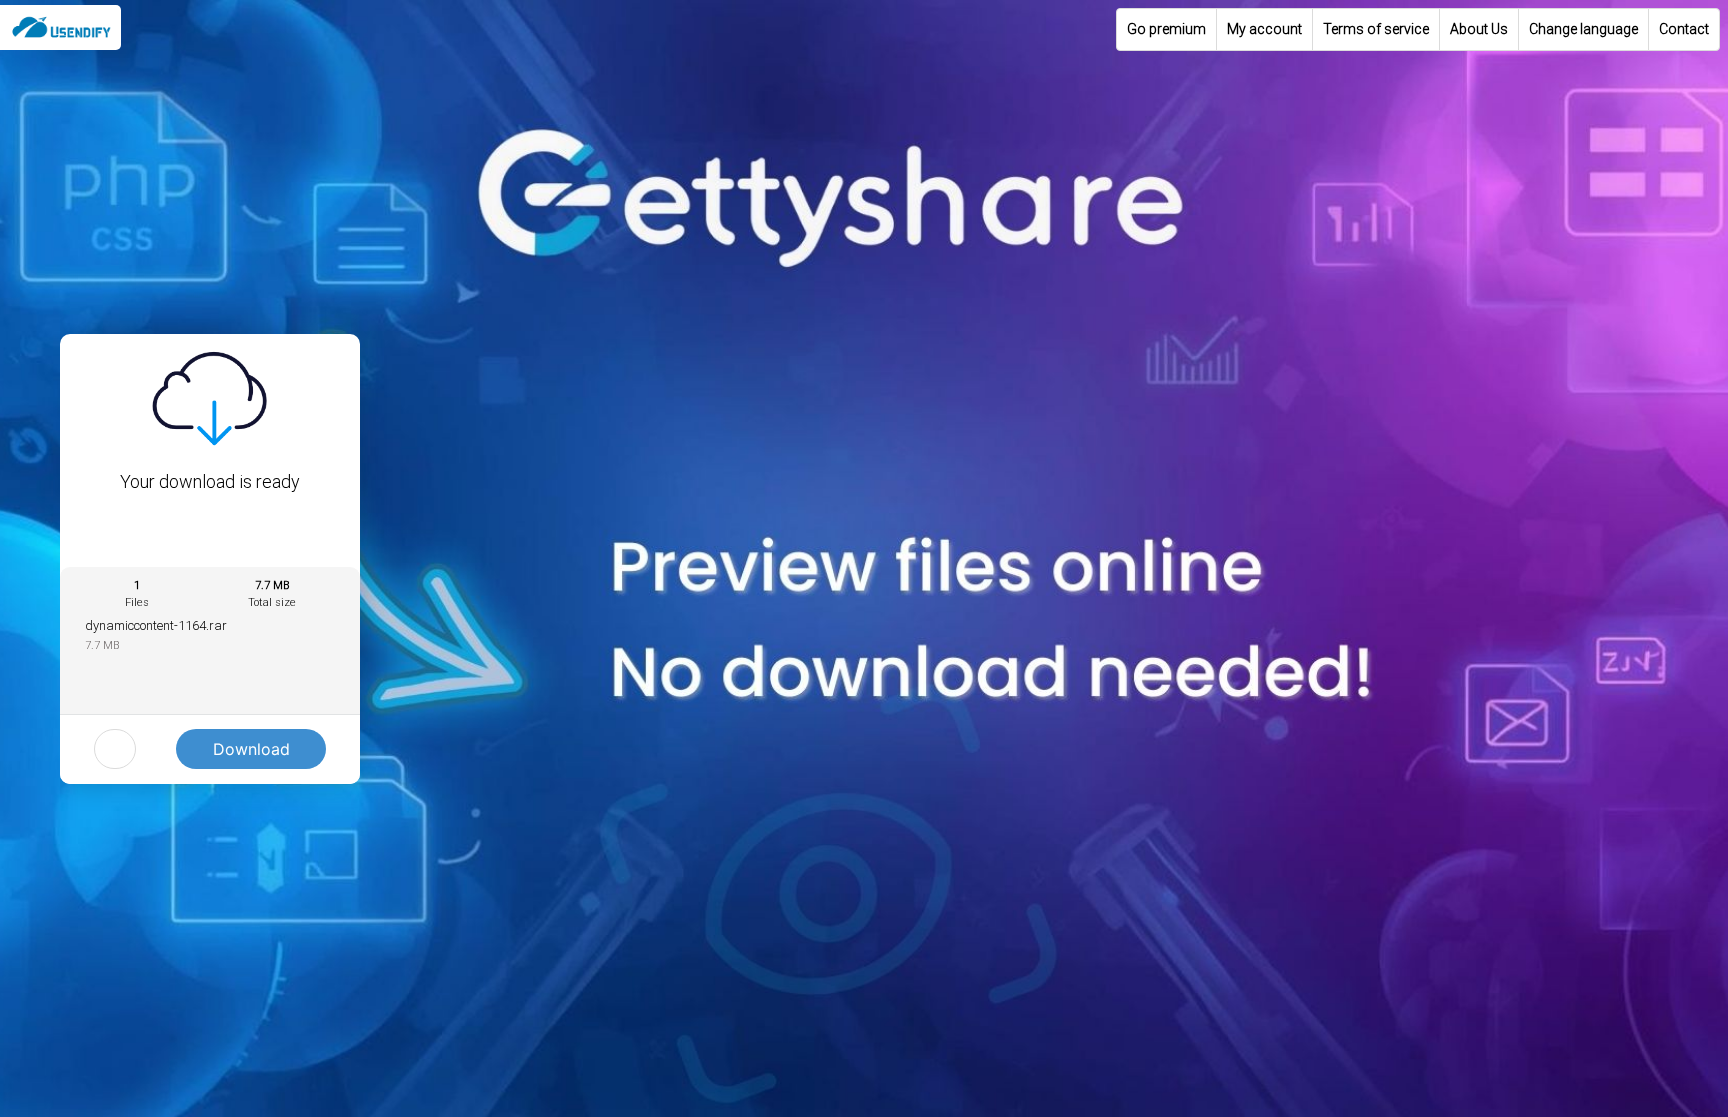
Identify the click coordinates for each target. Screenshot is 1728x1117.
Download (251, 749)
